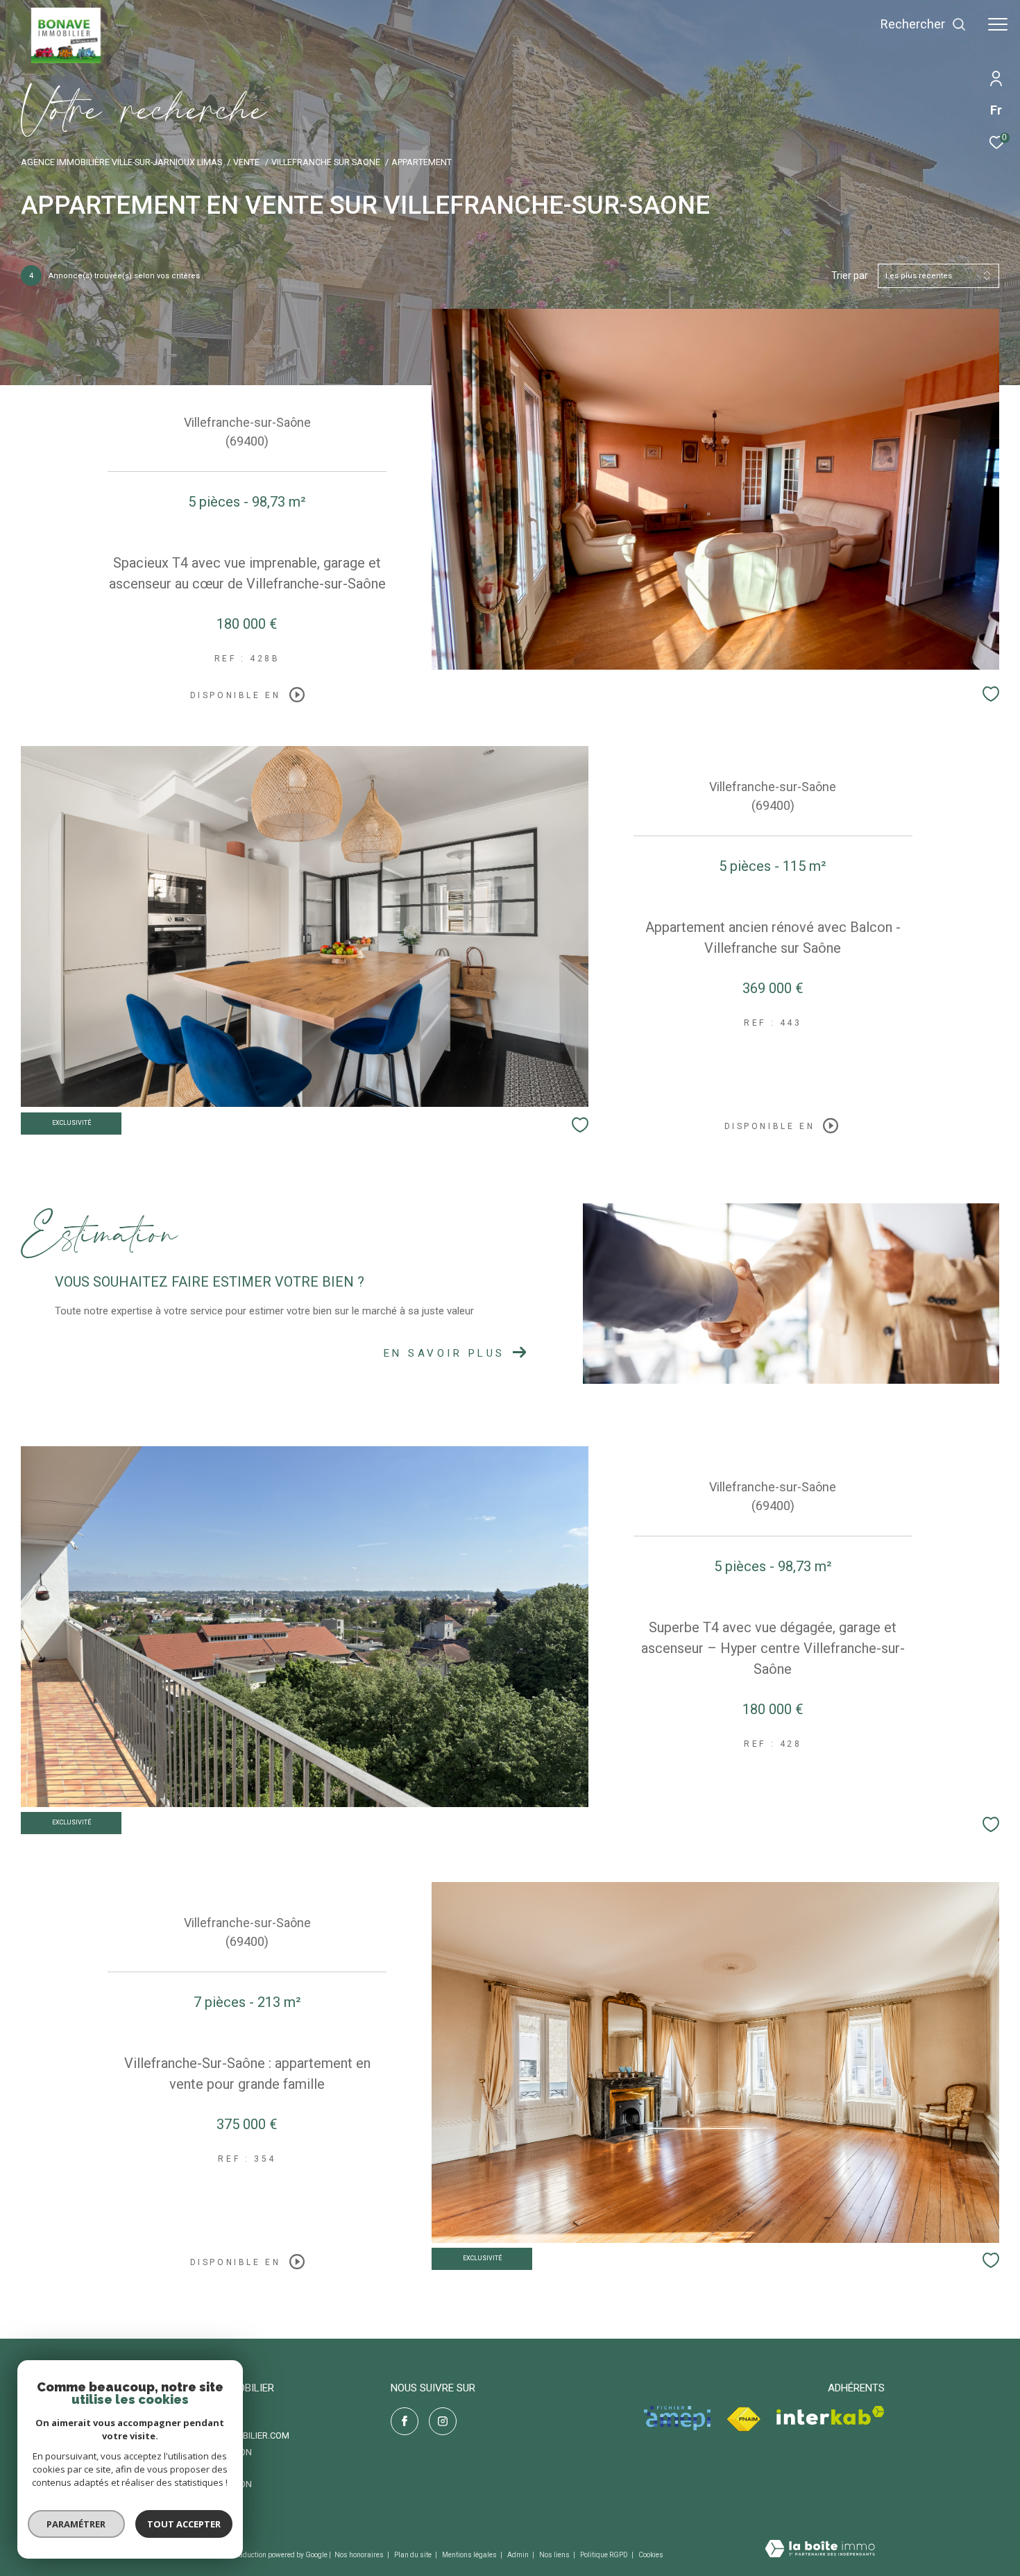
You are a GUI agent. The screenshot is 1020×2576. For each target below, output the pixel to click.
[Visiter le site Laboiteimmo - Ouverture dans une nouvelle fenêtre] (820, 2550)
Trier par (850, 276)
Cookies (651, 2555)
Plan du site (414, 2555)
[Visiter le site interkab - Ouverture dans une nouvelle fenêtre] (831, 2415)
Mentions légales (470, 2555)
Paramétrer (77, 2524)
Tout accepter (184, 2524)
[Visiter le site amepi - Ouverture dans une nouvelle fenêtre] (677, 2418)
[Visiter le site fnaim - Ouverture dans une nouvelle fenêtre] (743, 2420)
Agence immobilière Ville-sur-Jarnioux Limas (121, 162)
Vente (246, 162)
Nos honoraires (360, 2555)
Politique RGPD (604, 2555)
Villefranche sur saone (326, 162)
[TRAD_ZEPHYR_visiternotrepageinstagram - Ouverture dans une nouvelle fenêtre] (443, 2421)
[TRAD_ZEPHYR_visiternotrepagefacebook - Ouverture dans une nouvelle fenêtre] (405, 2421)
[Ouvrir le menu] (998, 24)
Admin (519, 2555)
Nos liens (555, 2555)
